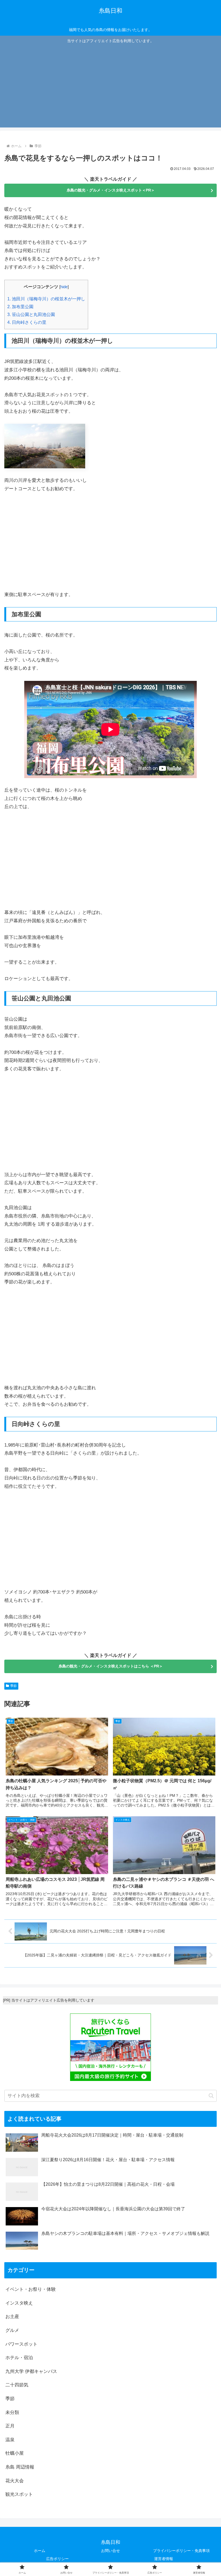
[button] (211, 2096)
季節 (13, 1686)
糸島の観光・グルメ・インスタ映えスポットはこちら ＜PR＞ (111, 1666)
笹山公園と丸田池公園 (31, 314)
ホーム (40, 2551)
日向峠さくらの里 (27, 322)
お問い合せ (110, 2551)
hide (64, 287)
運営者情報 (164, 2559)
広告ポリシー (57, 2559)
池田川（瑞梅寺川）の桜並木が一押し (46, 299)
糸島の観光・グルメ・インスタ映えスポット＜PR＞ (111, 190)
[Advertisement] (110, 85)
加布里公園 (20, 307)
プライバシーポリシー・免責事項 (181, 2551)
